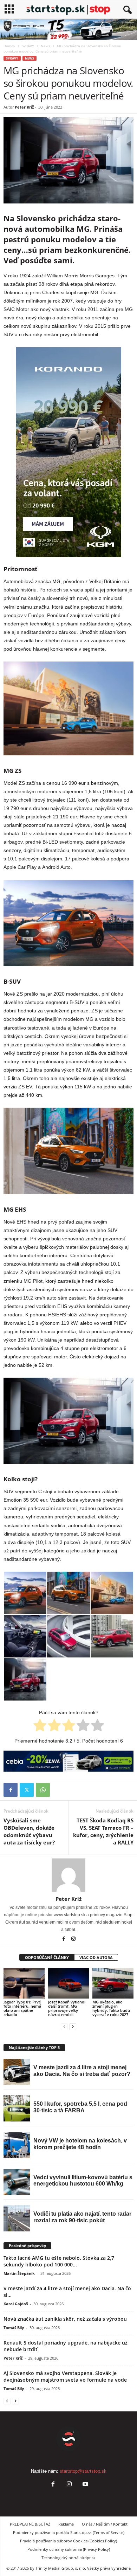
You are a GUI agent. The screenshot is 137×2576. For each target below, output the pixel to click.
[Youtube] (85, 2485)
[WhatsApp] (43, 1790)
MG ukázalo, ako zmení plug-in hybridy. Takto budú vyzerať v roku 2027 (111, 2008)
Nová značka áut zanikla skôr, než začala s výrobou (65, 2319)
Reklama (66, 2524)
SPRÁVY (28, 46)
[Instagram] (73, 1939)
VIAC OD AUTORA (96, 1957)
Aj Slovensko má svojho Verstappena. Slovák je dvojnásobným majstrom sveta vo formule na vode (65, 2376)
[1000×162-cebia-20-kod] (68, 1761)
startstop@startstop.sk (83, 2471)
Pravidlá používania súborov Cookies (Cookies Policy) (68, 2541)
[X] (27, 1790)
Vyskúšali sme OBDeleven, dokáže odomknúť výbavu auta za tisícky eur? (29, 1831)
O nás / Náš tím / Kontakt (105, 2524)
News (45, 46)
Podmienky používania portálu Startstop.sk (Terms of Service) (69, 2532)
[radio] (40, 1726)
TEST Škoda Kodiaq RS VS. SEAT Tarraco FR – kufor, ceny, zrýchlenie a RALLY (103, 1831)
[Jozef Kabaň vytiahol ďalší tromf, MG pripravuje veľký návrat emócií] (69, 1983)
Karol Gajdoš (16, 2304)
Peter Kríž (24, 107)
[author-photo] (68, 1875)
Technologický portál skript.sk (68, 2558)
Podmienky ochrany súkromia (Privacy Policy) (69, 2549)
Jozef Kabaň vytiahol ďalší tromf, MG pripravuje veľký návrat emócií (67, 2008)
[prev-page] (64, 2026)
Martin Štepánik (19, 2273)
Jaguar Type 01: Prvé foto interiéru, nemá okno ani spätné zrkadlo (22, 2008)
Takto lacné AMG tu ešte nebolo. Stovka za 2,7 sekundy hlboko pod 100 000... (59, 2261)
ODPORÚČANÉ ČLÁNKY (47, 1957)
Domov (9, 46)
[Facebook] (11, 1790)
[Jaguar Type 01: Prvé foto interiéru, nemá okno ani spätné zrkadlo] (24, 1983)
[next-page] (73, 2026)
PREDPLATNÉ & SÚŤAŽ (30, 2524)
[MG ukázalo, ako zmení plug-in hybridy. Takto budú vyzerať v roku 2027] (113, 1983)
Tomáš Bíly (14, 2328)
